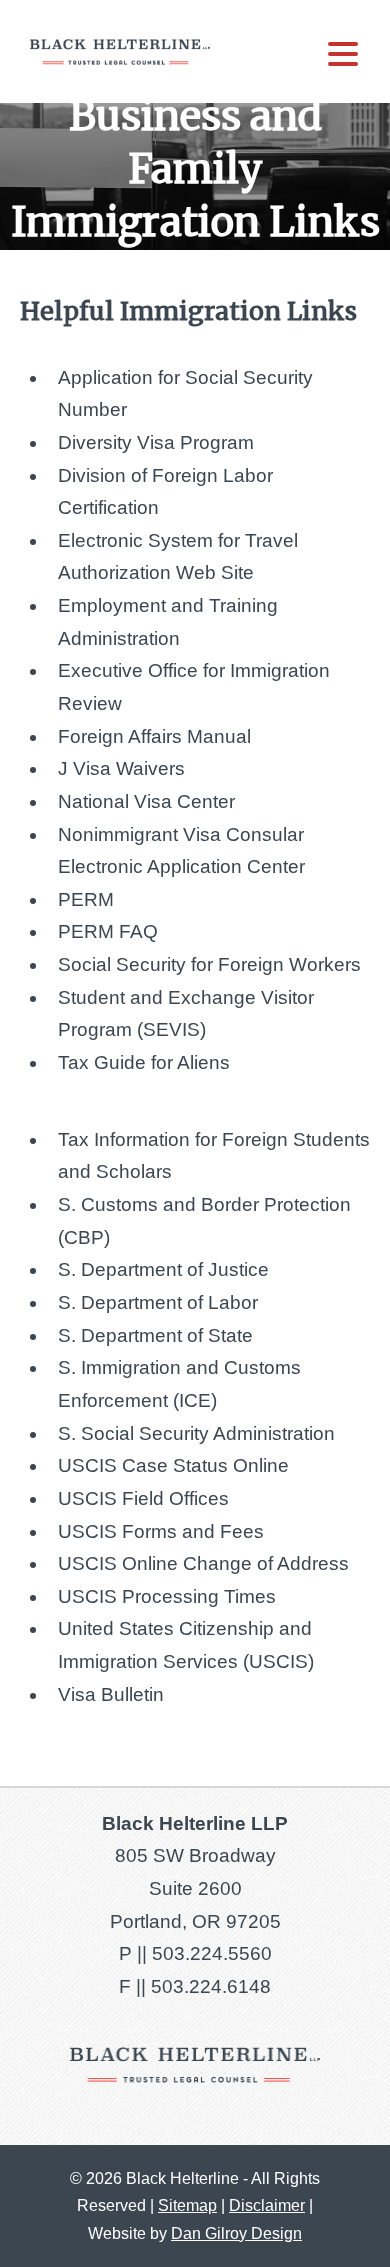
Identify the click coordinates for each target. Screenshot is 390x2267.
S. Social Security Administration (196, 1433)
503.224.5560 (212, 1953)
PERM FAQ (108, 931)
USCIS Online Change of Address (203, 1563)
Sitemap (187, 2205)
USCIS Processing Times (167, 1596)
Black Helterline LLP (120, 51)
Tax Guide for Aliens (144, 1062)
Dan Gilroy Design (236, 2233)
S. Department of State (155, 1335)
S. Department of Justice (163, 1269)
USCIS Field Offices (143, 1498)
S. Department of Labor (158, 1302)
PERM (86, 899)
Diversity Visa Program (156, 442)
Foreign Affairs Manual (154, 736)
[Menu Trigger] (343, 52)
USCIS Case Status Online (173, 1465)
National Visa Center (146, 801)
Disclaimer (267, 2205)
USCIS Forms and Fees (161, 1531)
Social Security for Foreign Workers (209, 964)
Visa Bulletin (111, 1694)
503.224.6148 (211, 1986)
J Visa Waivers (121, 768)
